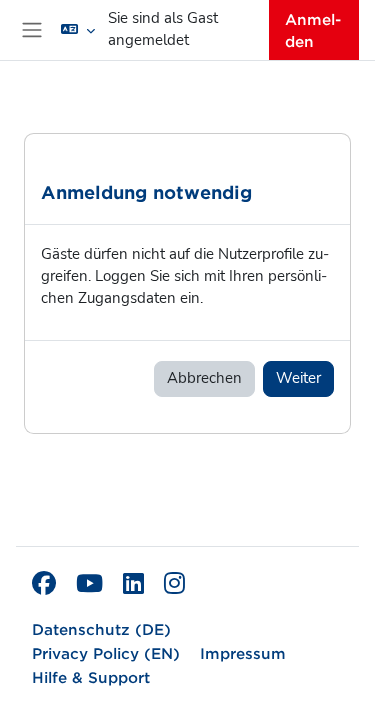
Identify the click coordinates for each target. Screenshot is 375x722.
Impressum (243, 652)
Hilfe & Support (91, 676)
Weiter (298, 378)
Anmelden (313, 29)
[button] (78, 30)
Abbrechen (204, 378)
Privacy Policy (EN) (106, 652)
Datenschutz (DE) (101, 628)
